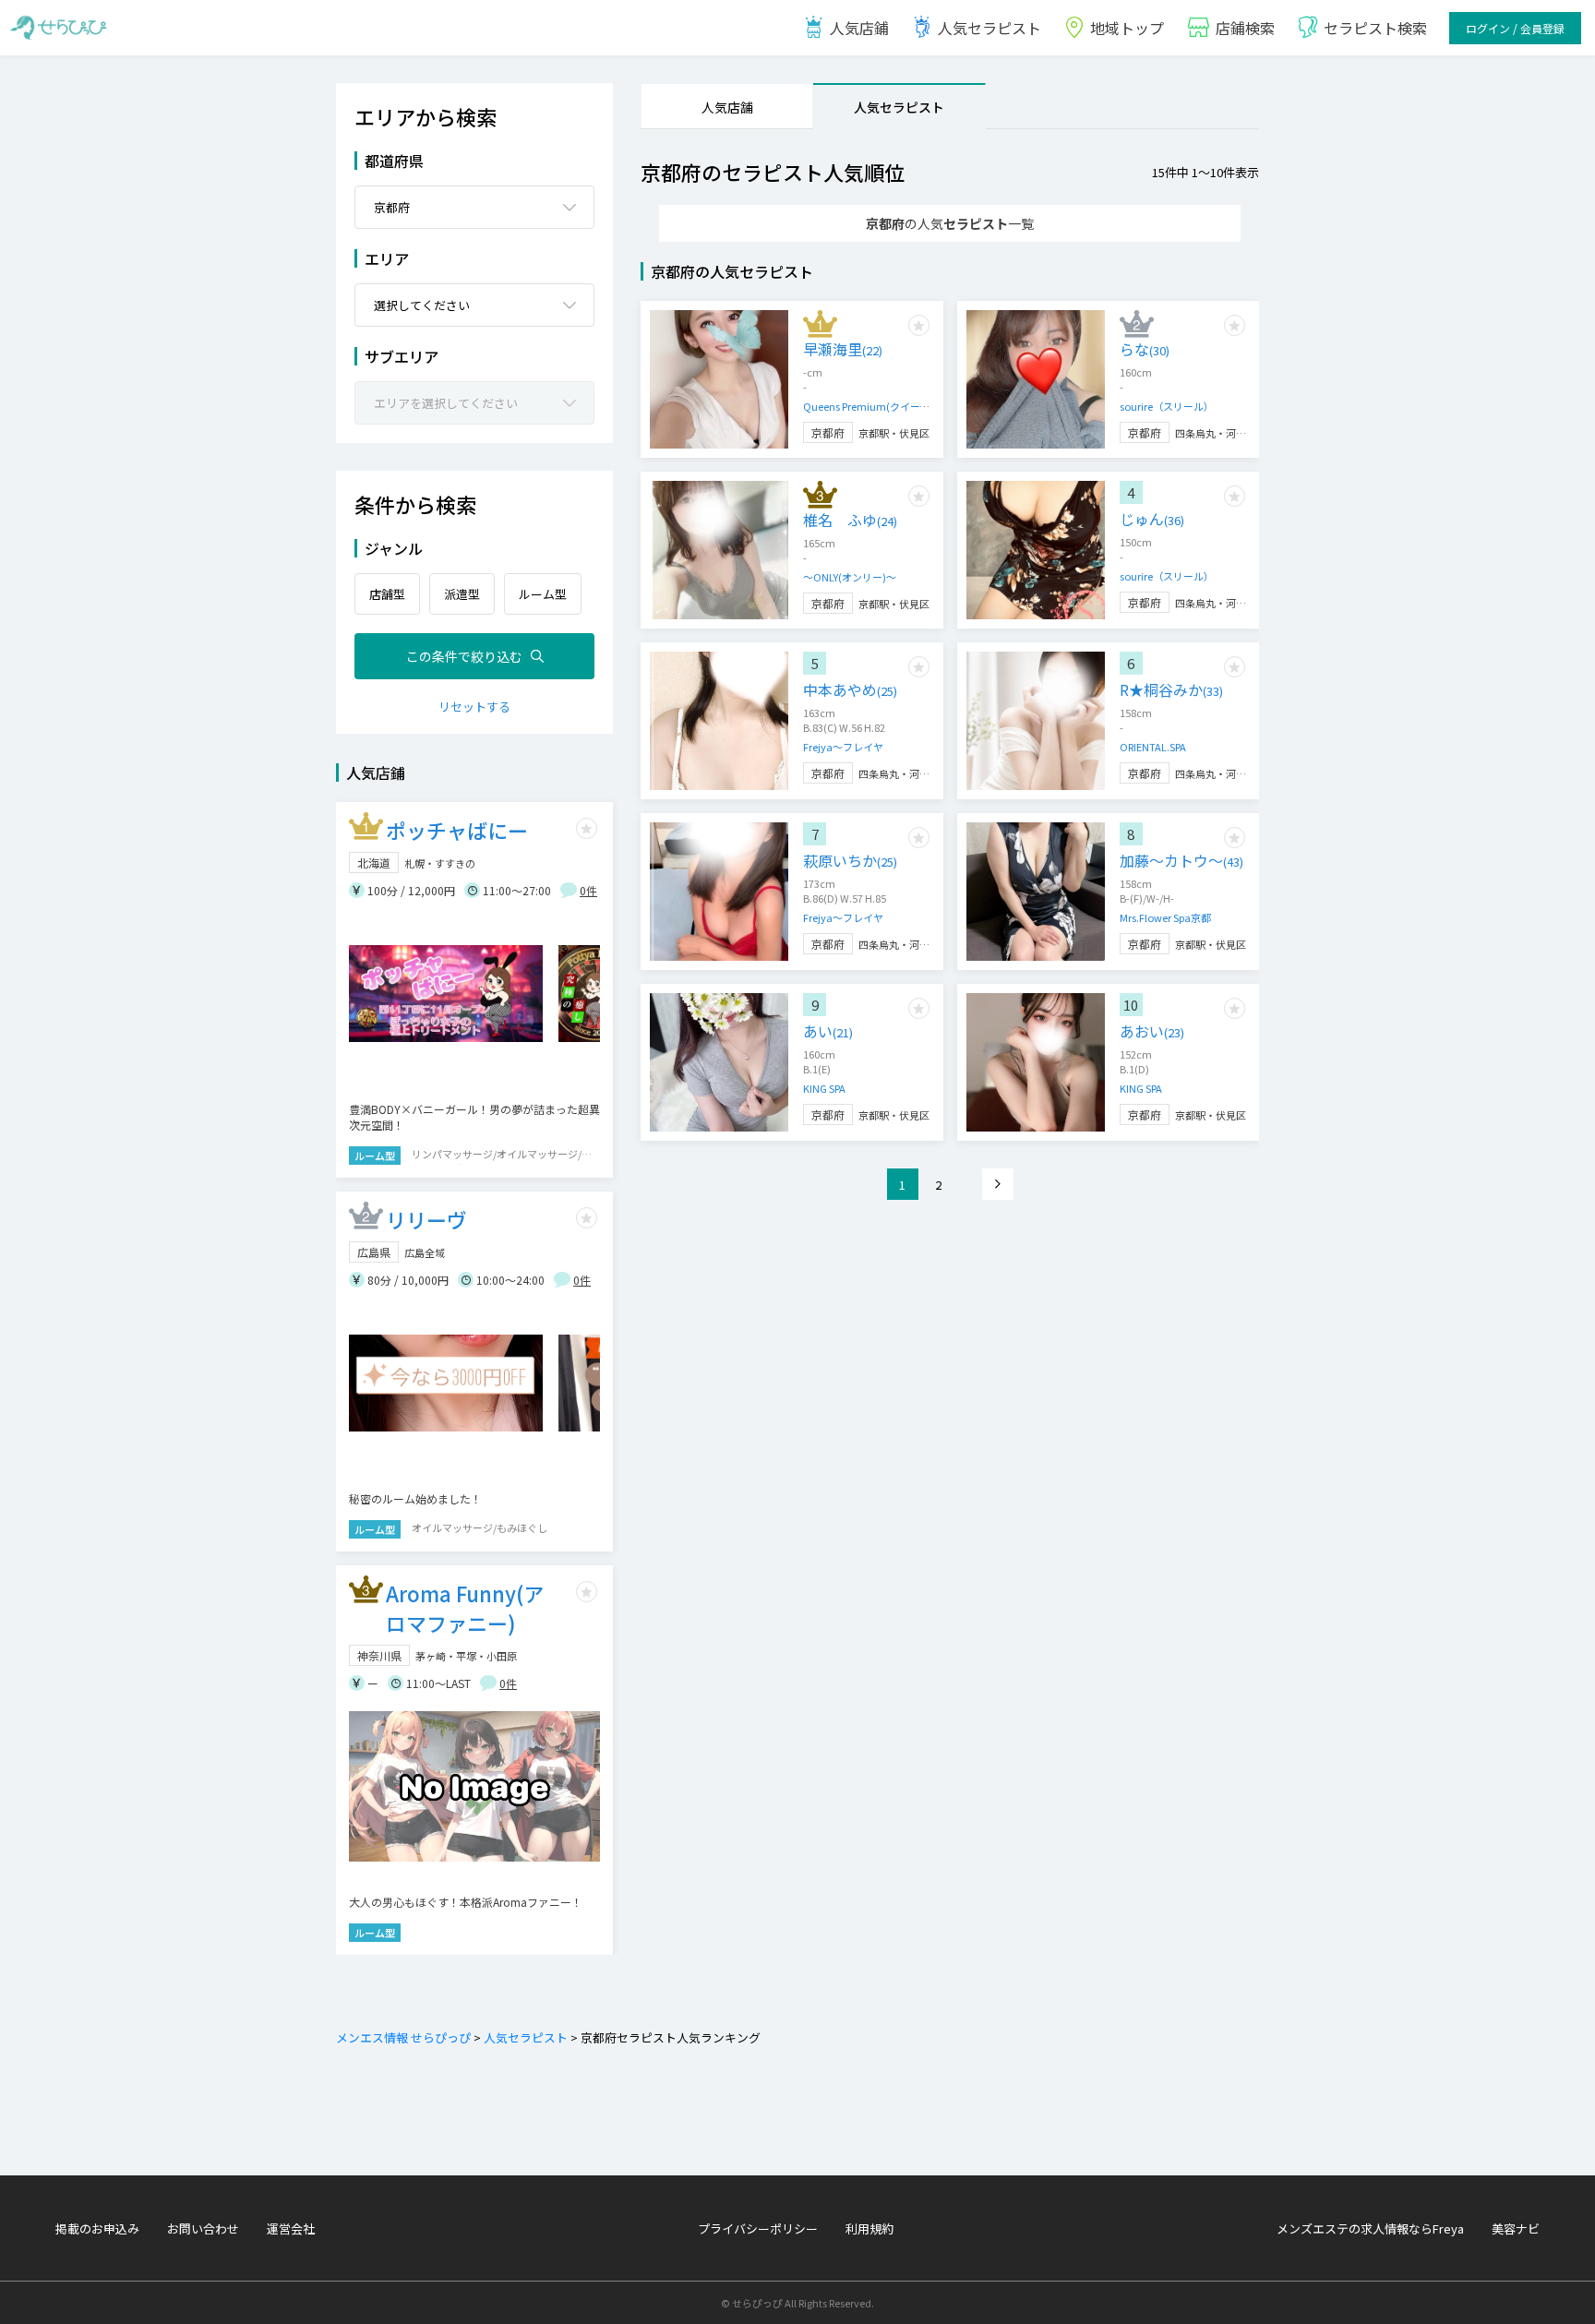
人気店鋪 (859, 28)
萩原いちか (850, 860)
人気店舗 (727, 107)
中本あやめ (850, 689)
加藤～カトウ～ (1181, 860)
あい (828, 1031)
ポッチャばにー (457, 830)
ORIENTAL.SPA (1153, 747)
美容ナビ (1516, 2228)
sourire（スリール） (1167, 406)
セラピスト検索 (1375, 28)
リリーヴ (426, 1219)
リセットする (474, 707)
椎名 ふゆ (850, 520)
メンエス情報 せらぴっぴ (403, 2037)
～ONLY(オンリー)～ (850, 577)
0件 (588, 890)
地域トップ (1127, 28)
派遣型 (462, 594)
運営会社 (291, 2228)
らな (1145, 349)
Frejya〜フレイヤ (843, 747)
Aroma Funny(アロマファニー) (465, 1608)
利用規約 (869, 2228)
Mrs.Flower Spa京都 (1165, 917)
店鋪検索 (1245, 28)
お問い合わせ (203, 2228)
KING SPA (824, 1088)
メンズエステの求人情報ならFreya (1370, 2228)
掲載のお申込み (97, 2228)
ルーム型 (543, 594)
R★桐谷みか (1171, 689)
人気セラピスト (989, 28)
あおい (1152, 1031)
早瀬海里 (843, 349)
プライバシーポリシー (758, 2228)
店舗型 (387, 594)
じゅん (1152, 519)
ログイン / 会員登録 (1515, 28)
